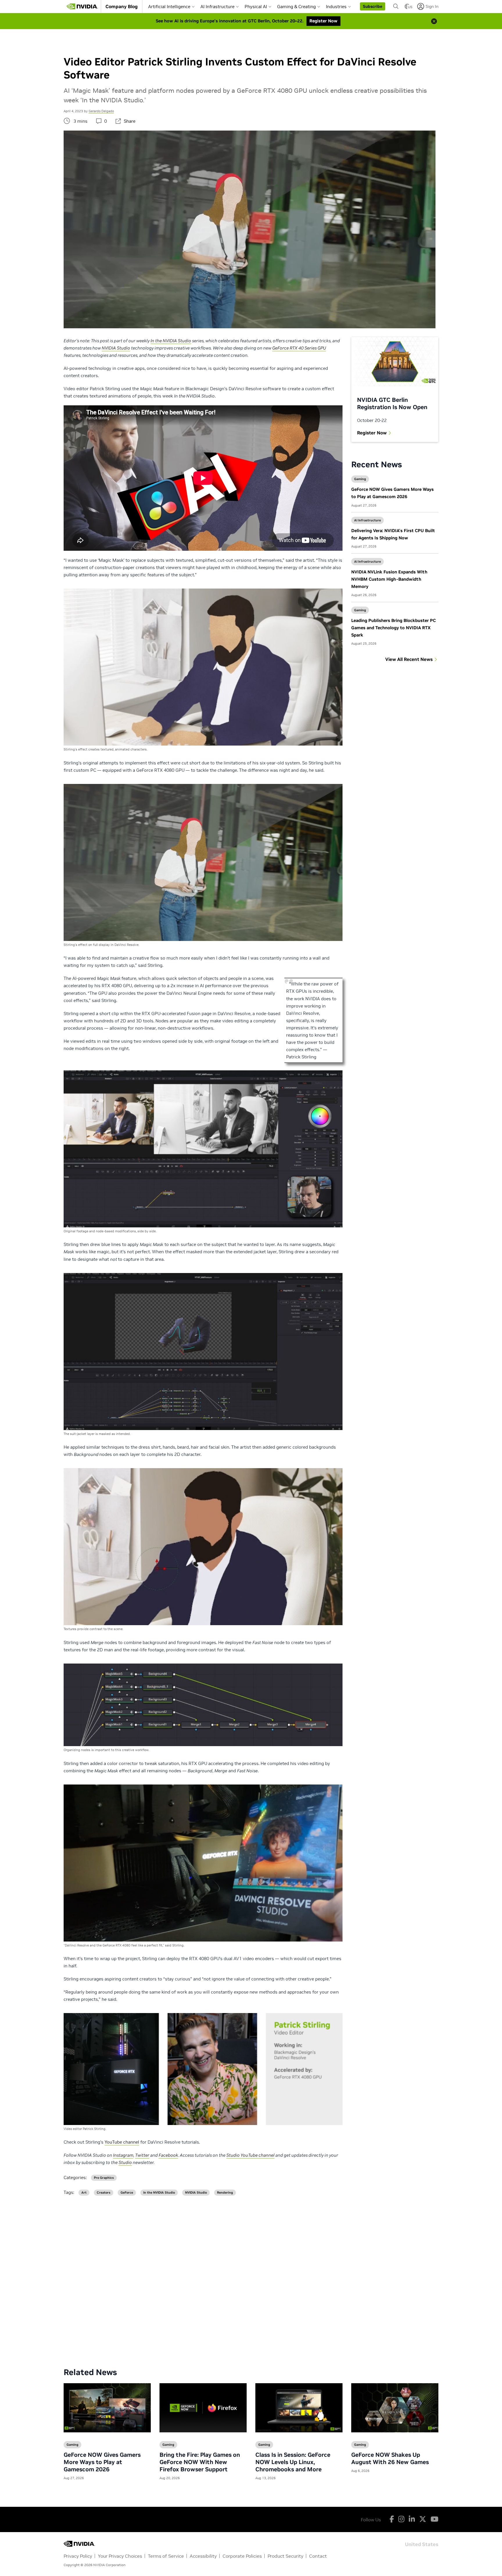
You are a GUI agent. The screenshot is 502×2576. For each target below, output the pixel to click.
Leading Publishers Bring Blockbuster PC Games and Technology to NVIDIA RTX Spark (393, 628)
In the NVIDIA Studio (159, 2193)
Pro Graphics (104, 2178)
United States (422, 2544)
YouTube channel (122, 2142)
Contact (318, 2556)
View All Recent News (409, 659)
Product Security (285, 2556)
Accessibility (203, 2556)
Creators (104, 2193)
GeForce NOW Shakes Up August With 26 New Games (390, 2458)
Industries (336, 7)
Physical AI (256, 7)
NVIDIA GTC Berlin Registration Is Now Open (392, 403)
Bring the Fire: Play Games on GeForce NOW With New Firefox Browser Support (200, 2462)
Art (84, 2193)
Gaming (360, 479)
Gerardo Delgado (101, 111)
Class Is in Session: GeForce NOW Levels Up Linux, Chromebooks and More (293, 2462)
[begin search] (396, 6)
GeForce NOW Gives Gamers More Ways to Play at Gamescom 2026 (102, 2462)
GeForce (127, 2193)
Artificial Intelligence (169, 7)
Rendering (225, 2193)
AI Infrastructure (217, 7)
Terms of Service (166, 2556)
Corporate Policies (242, 2556)
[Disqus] (251, 2277)
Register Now (372, 433)
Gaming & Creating (296, 7)
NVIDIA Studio (196, 2193)
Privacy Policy (78, 2556)
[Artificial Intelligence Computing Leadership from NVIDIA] (82, 6)
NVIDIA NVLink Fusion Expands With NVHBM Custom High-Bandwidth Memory (389, 579)
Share (130, 121)
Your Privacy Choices (120, 2556)
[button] (373, 6)
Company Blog (122, 6)
